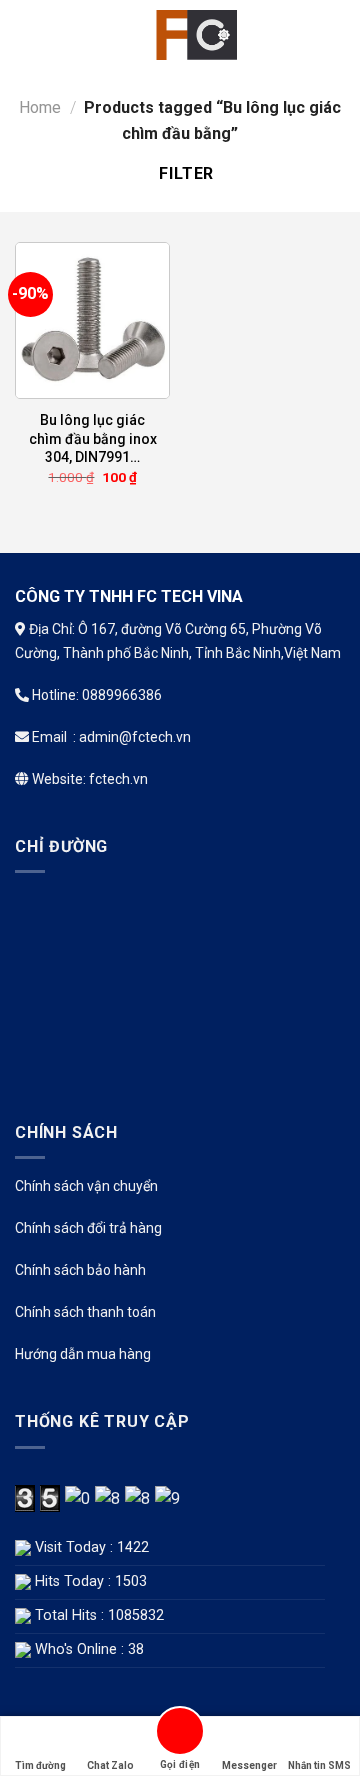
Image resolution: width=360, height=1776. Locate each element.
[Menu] (27, 34)
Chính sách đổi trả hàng (88, 1228)
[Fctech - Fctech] (192, 35)
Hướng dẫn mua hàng (83, 1354)
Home (40, 107)
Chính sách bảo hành (80, 1270)
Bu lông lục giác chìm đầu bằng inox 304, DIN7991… (93, 438)
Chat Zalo (110, 1765)
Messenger (249, 1765)
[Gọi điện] (180, 1734)
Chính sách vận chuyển (86, 1186)
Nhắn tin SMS (319, 1765)
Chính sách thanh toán (85, 1312)
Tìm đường (40, 1765)
